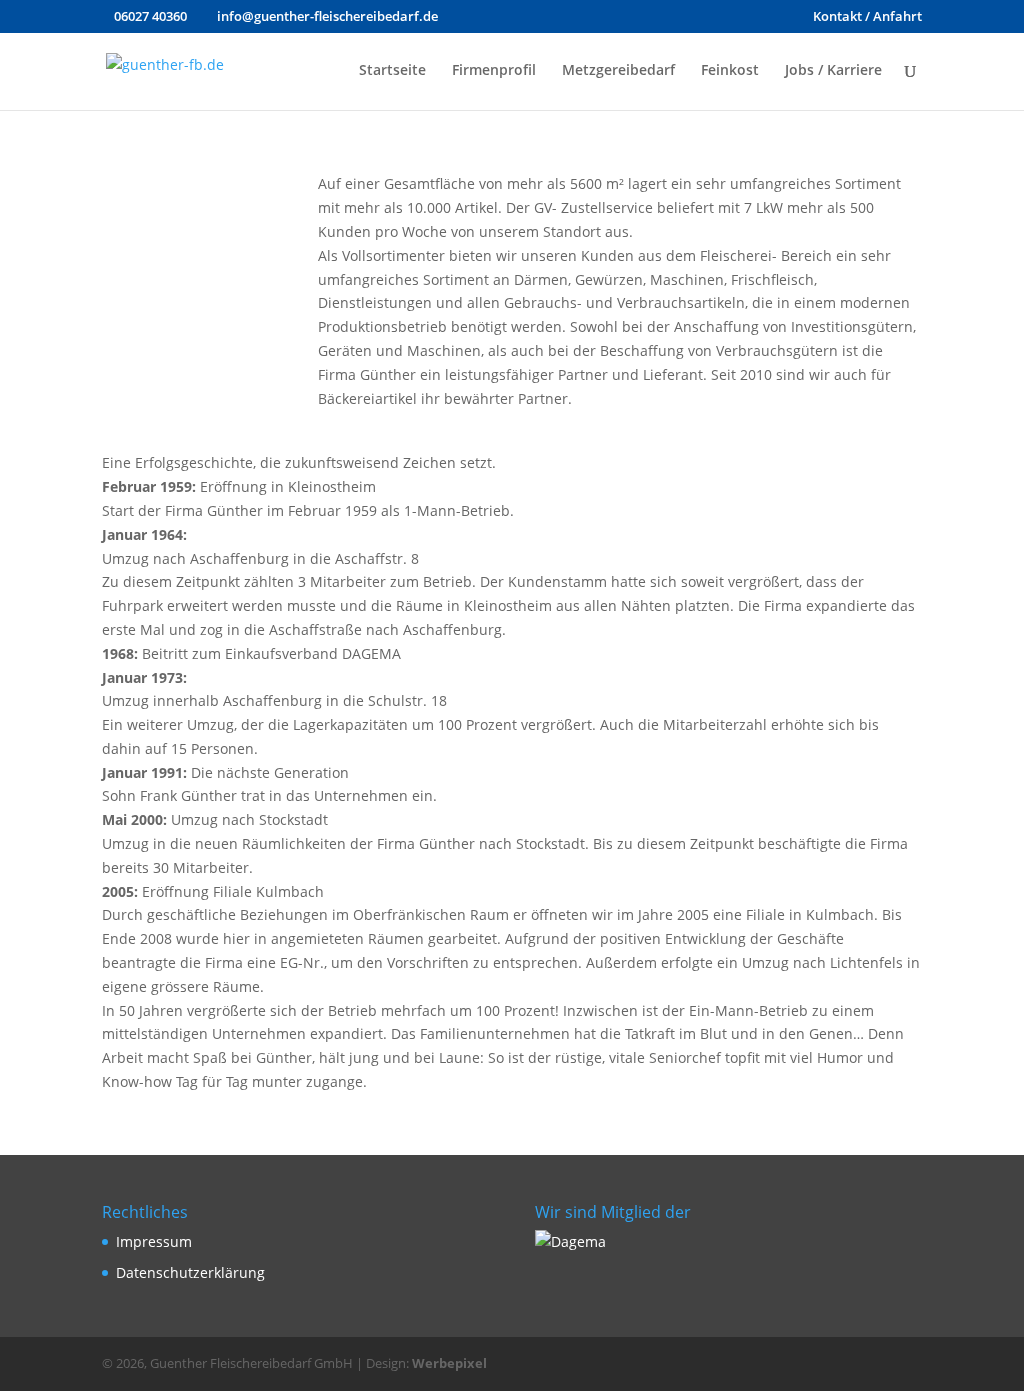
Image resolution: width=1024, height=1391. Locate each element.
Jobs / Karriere (833, 71)
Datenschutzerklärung (190, 1272)
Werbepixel (449, 1363)
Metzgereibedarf (618, 71)
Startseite (392, 71)
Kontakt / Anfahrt (867, 17)
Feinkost (730, 71)
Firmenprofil (494, 71)
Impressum (154, 1241)
